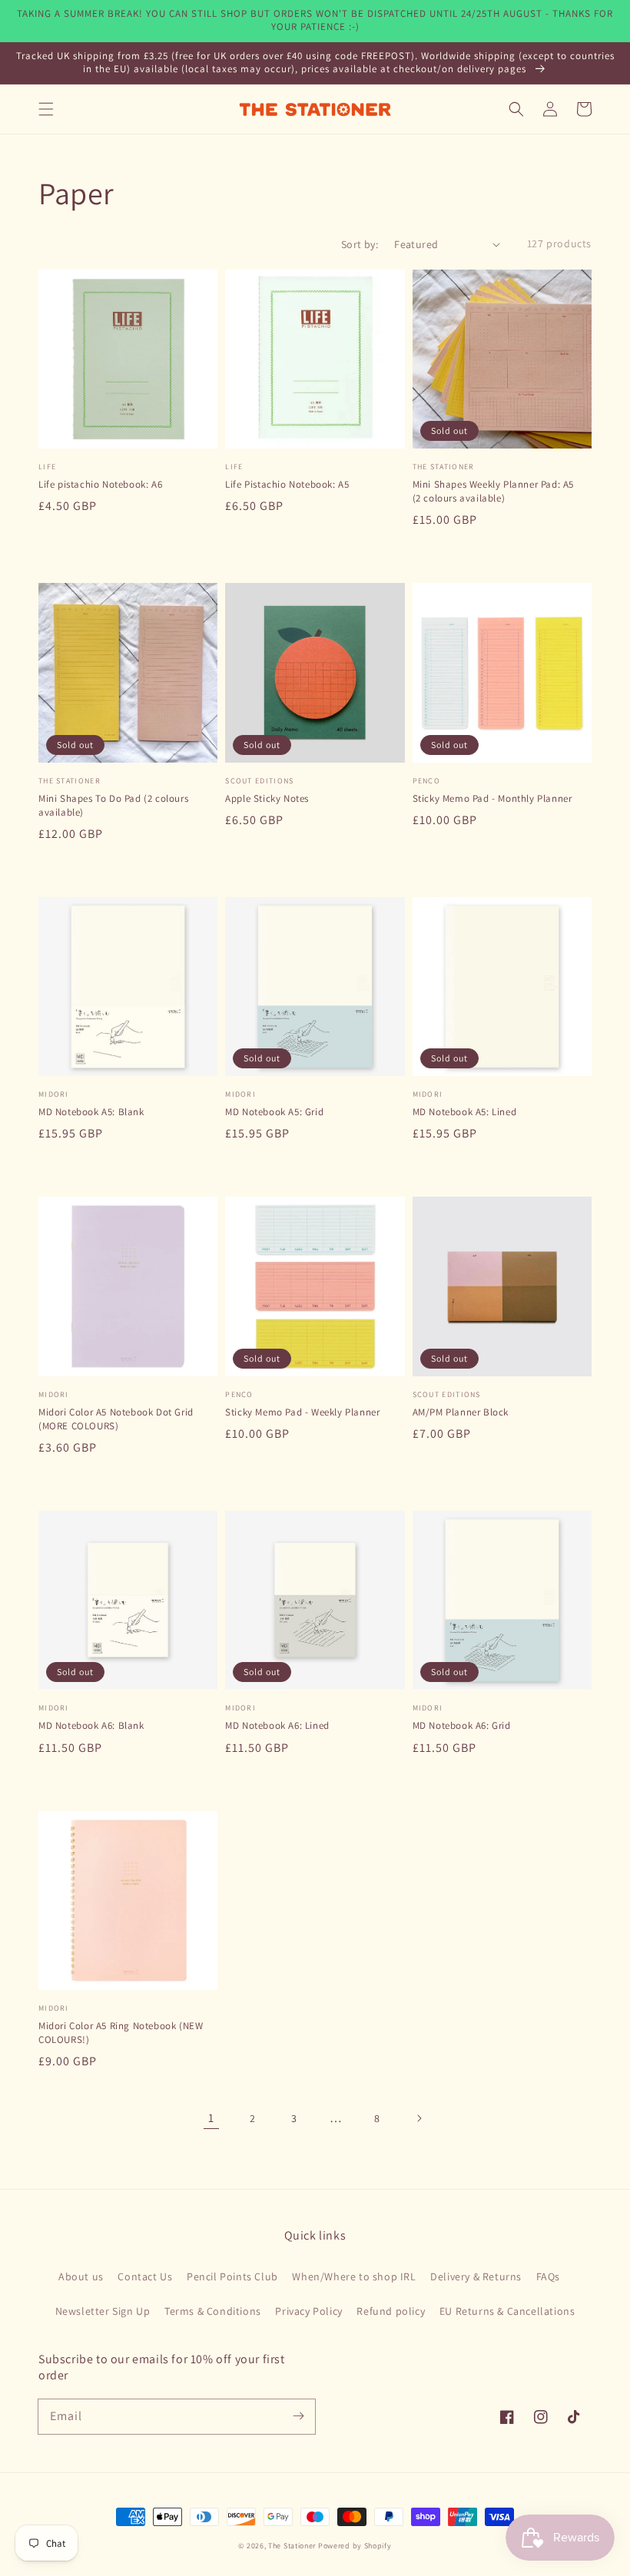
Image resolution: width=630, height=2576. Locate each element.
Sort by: (360, 244)
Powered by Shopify (355, 2546)
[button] (46, 109)
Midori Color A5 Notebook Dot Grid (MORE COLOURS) (116, 1419)
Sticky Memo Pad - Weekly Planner (302, 1412)
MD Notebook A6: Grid (462, 1725)
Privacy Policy (308, 2311)
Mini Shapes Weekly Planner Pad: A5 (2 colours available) (493, 491)
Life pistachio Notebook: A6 (100, 484)
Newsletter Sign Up (103, 2311)
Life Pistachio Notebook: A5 (287, 484)
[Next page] (419, 2118)
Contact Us (145, 2276)
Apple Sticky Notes (267, 798)
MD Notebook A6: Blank (91, 1725)
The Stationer (292, 2546)
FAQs (548, 2276)
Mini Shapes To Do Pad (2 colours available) (113, 805)
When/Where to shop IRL (354, 2276)
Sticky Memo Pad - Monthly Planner (492, 798)
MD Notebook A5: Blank (91, 1112)
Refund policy (391, 2311)
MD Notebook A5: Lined (465, 1112)
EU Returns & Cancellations (507, 2311)
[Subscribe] (298, 2416)
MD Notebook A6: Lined (277, 1725)
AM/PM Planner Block (461, 1412)
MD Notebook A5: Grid (274, 1112)
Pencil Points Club (232, 2276)
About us (81, 2276)
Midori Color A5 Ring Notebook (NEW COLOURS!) (121, 2033)
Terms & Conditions (213, 2311)
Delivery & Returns (476, 2276)
